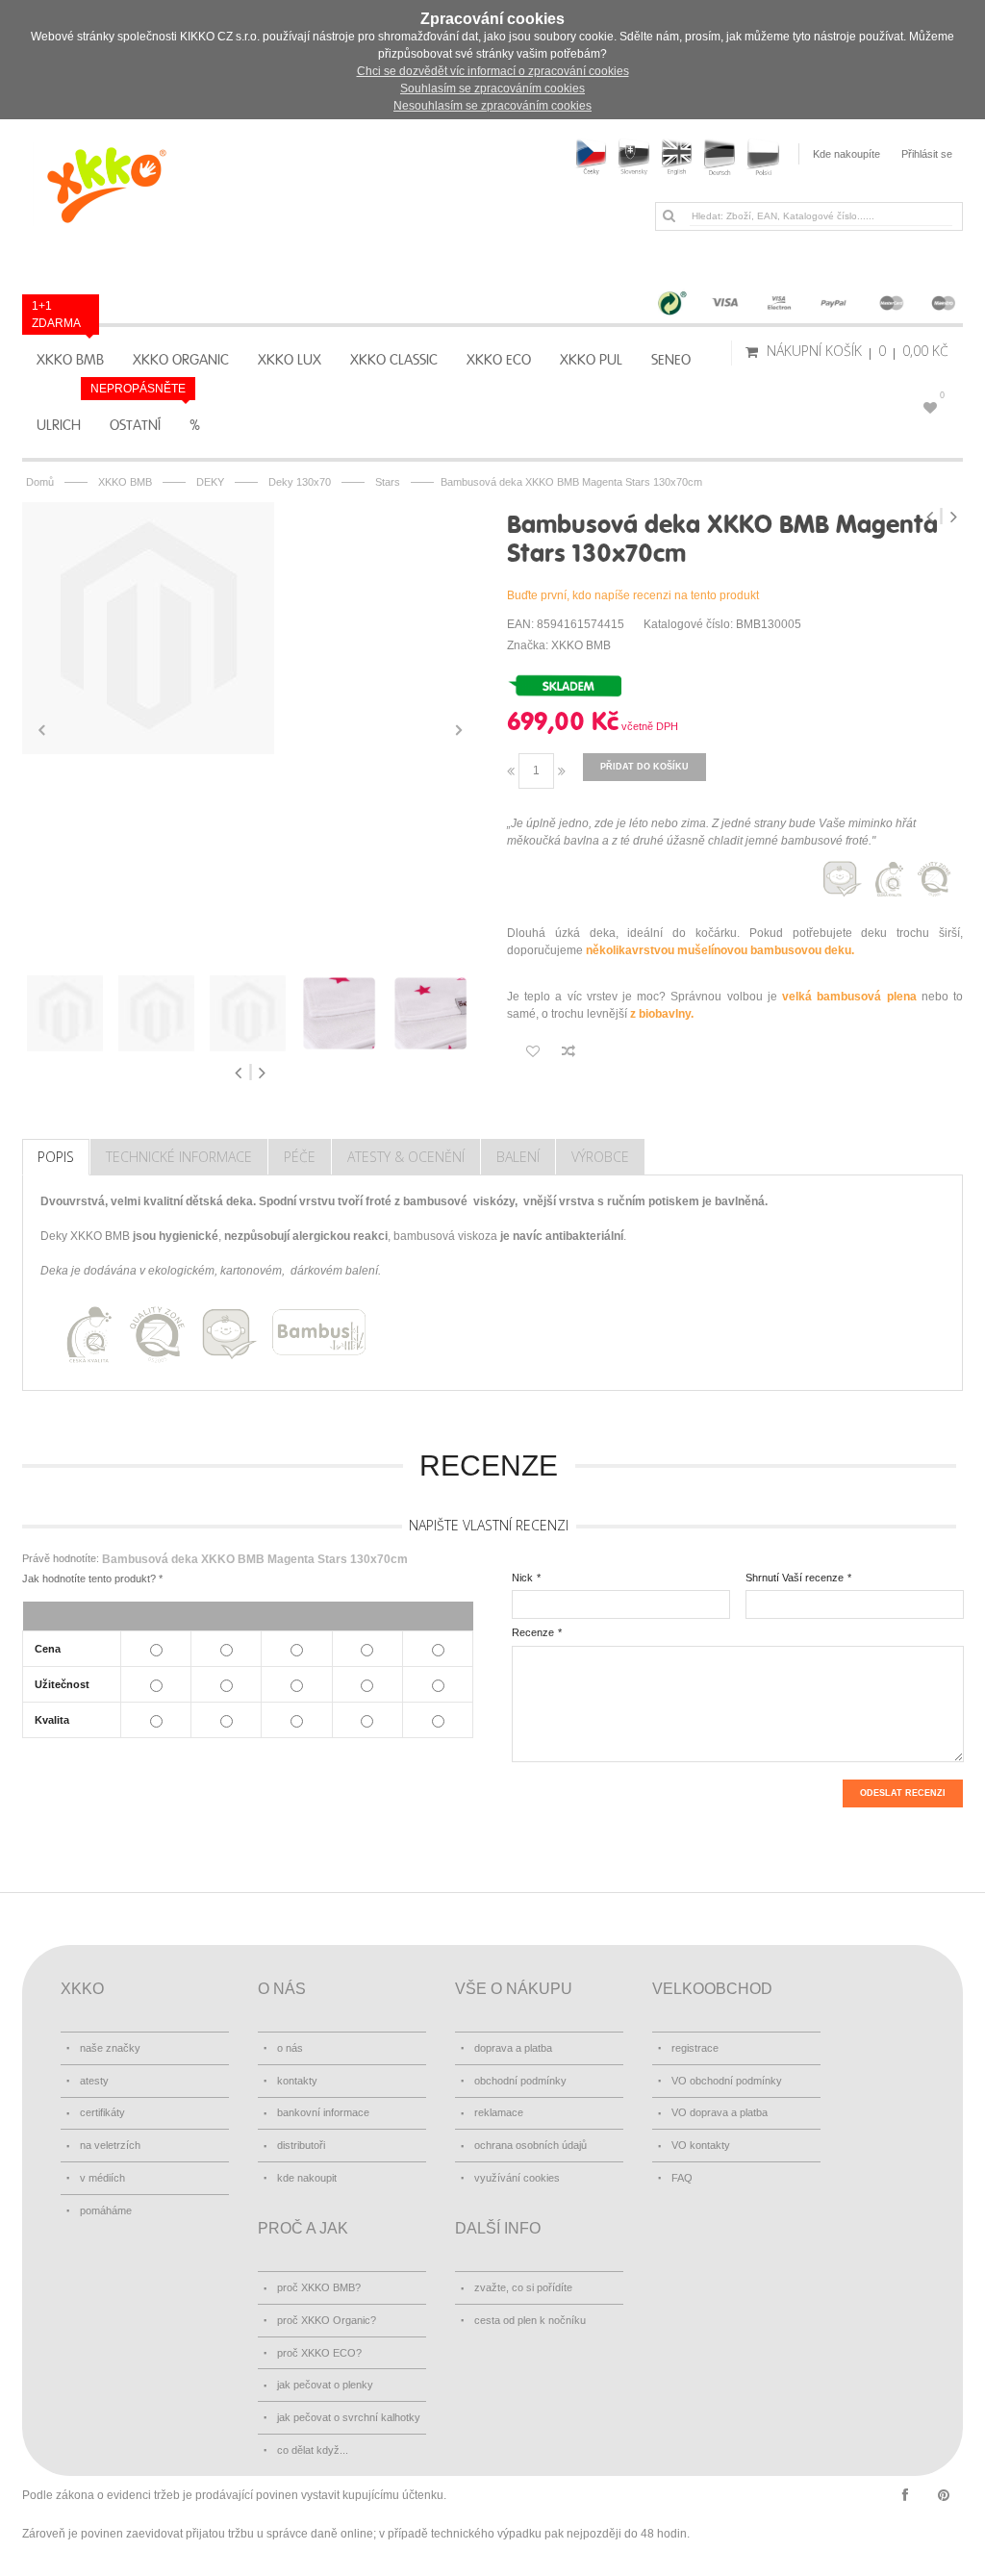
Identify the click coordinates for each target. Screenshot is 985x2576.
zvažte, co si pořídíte (523, 2287)
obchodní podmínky (520, 2081)
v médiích (102, 2178)
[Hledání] (669, 215)
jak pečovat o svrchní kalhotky (349, 2417)
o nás (290, 2048)
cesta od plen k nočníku (530, 2320)
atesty (94, 2081)
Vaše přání (942, 395)
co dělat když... (313, 2450)
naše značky (110, 2048)
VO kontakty (701, 2145)
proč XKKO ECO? (319, 2353)
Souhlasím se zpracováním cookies (492, 88)
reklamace (499, 2112)
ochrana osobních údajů (530, 2145)
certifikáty (102, 2112)
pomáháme (106, 2210)
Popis (56, 1157)
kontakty (297, 2081)
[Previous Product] (932, 517)
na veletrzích (110, 2145)
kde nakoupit (307, 2178)
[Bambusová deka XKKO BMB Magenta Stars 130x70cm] (250, 628)
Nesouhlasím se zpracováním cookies (492, 106)
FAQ (682, 2178)
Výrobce (600, 1157)
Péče (300, 1157)
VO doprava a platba (720, 2112)
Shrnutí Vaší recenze (795, 1578)
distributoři (301, 2145)
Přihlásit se (927, 154)
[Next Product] (953, 517)
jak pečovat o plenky (325, 2385)
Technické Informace (179, 1157)
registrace (695, 2048)
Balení (518, 1157)
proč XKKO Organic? (327, 2320)
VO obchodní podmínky (727, 2081)
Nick (522, 1578)
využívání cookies (517, 2178)
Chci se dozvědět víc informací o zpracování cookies (493, 71)
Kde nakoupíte (846, 154)
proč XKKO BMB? (319, 2287)
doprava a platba (513, 2048)
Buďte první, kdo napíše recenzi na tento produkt (633, 595)
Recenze (533, 1632)
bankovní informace (323, 2112)
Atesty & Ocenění (406, 1157)
